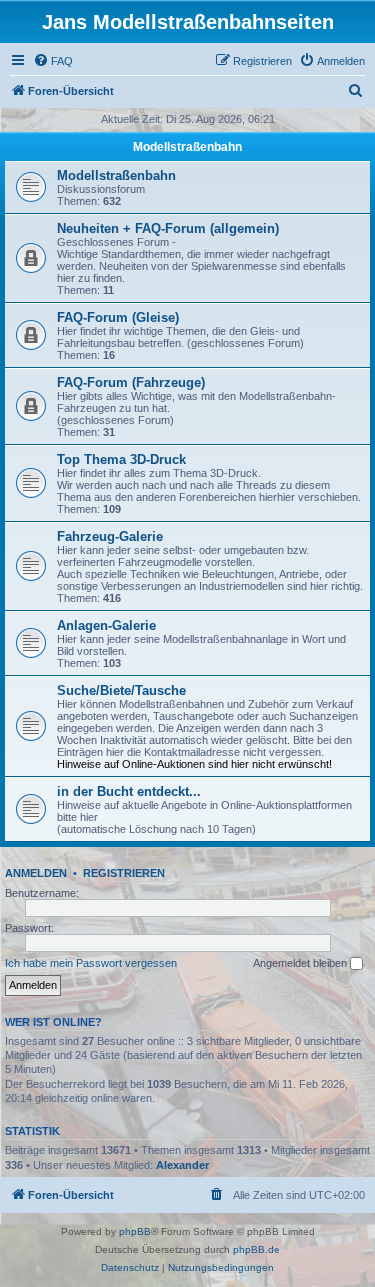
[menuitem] (53, 61)
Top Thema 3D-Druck (121, 459)
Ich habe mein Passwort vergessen (91, 963)
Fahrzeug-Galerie (110, 536)
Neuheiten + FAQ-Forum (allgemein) (168, 228)
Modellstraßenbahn (187, 147)
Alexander (182, 1165)
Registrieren (124, 873)
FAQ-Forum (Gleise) (118, 317)
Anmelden (36, 873)
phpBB (135, 1231)
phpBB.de (256, 1249)
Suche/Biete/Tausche (121, 690)
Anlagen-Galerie (106, 625)
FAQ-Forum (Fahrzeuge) (131, 382)
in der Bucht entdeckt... (129, 791)
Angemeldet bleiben (301, 963)
